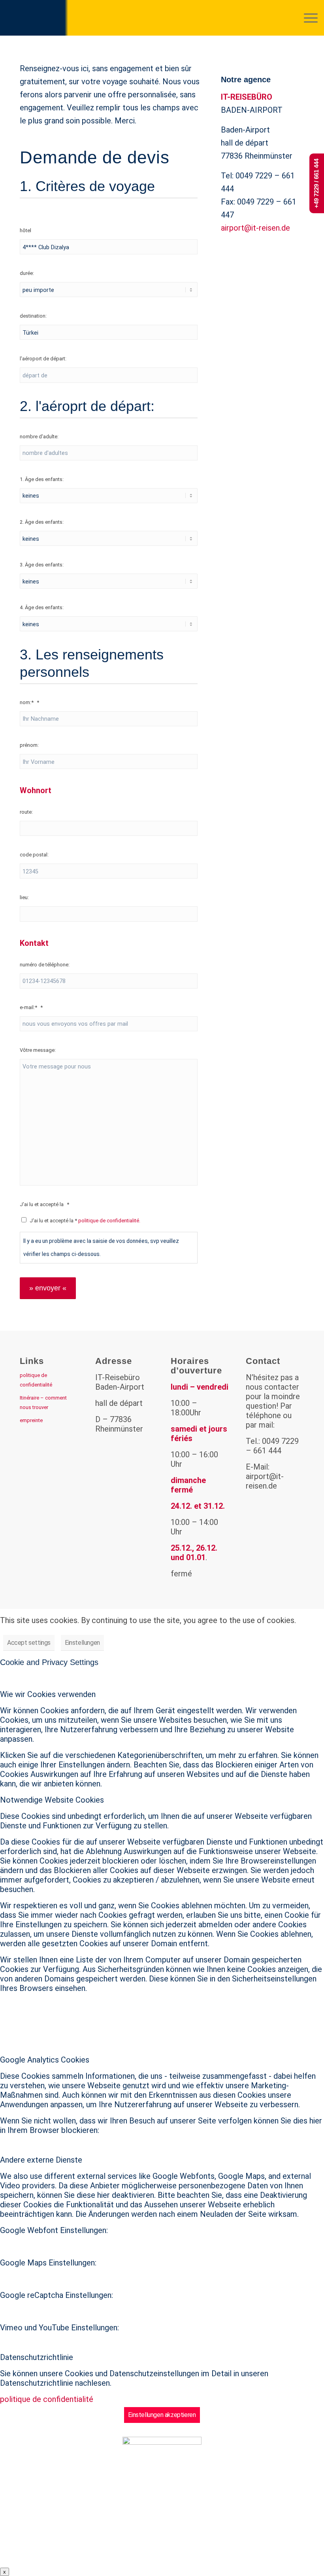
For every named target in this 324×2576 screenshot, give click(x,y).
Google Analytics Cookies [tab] (45, 2060)
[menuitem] (307, 18)
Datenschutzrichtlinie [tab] (37, 2357)
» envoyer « (48, 1288)
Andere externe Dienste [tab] (41, 2160)
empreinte (31, 1420)
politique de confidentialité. (109, 1221)
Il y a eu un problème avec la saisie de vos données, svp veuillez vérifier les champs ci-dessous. (101, 1247)
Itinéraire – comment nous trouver (43, 1403)
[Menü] (307, 18)
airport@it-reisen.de (255, 228)
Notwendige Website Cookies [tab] (52, 1800)
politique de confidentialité (36, 1380)
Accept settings (29, 1643)
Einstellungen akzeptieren (162, 2415)
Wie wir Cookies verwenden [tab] (48, 1694)
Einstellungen (82, 1643)
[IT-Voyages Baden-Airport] (66, 18)
